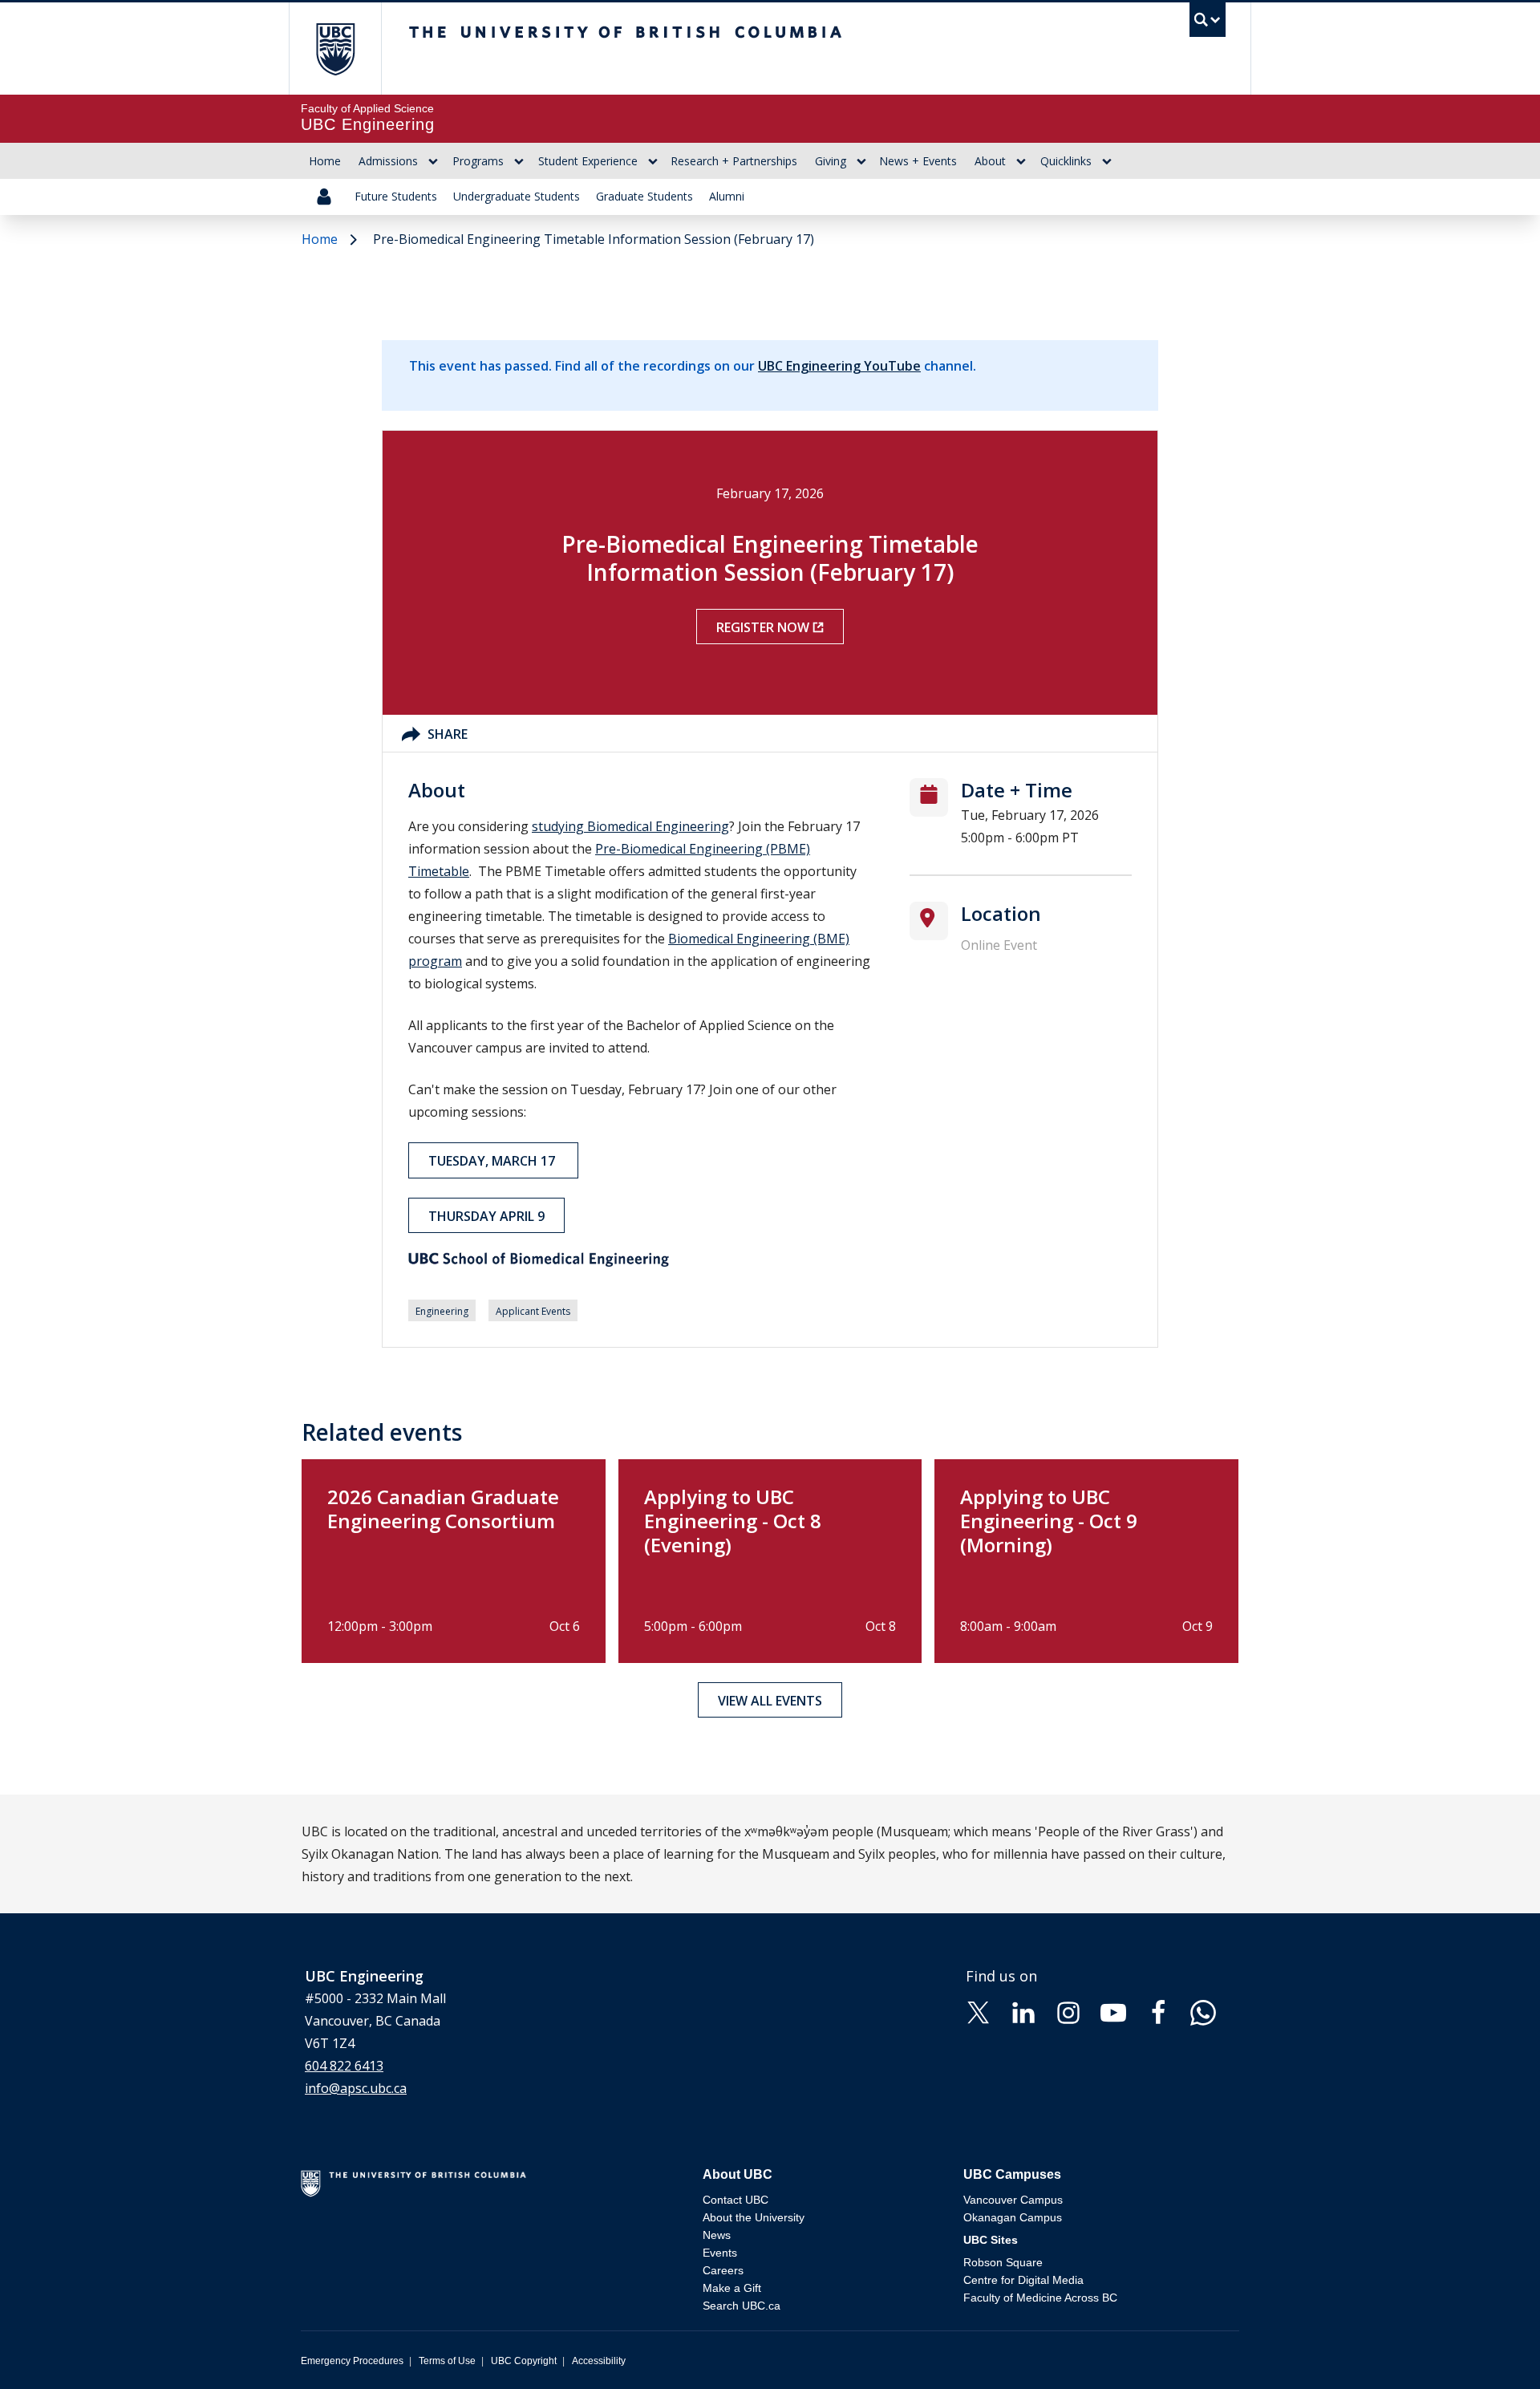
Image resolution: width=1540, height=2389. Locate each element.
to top (1490, 2348)
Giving (831, 161)
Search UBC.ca (742, 2306)
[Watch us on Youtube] (1113, 2011)
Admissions (388, 161)
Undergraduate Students (517, 196)
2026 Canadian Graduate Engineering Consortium (443, 1509)
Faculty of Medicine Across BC (1040, 2298)
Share (448, 734)
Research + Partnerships (734, 161)
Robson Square (1003, 2262)
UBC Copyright (524, 2361)
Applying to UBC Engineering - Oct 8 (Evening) (733, 1521)
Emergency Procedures (352, 2361)
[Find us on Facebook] (1158, 2011)
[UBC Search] (1208, 24)
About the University (754, 2217)
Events (720, 2253)
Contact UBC (736, 2200)
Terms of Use (447, 2361)
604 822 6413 (344, 2066)
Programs (478, 161)
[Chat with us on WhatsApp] (1203, 2011)
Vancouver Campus (1013, 2200)
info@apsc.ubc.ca (356, 2088)
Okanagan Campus (1013, 2217)
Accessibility (599, 2361)
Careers (723, 2270)
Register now (763, 627)
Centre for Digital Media (1023, 2280)
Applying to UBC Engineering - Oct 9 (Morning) (1049, 1521)
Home (325, 161)
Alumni (727, 196)
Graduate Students (644, 196)
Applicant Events (533, 1311)
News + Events (918, 161)
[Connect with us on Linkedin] (1023, 2011)
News (717, 2235)
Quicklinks (1066, 161)
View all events (770, 1701)
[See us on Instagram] (1068, 2011)
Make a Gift (732, 2288)
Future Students (396, 196)
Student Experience (588, 161)
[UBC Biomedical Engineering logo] (640, 1259)
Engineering (442, 1311)
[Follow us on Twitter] (979, 2011)
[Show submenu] (433, 161)
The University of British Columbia (335, 49)
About (990, 161)
